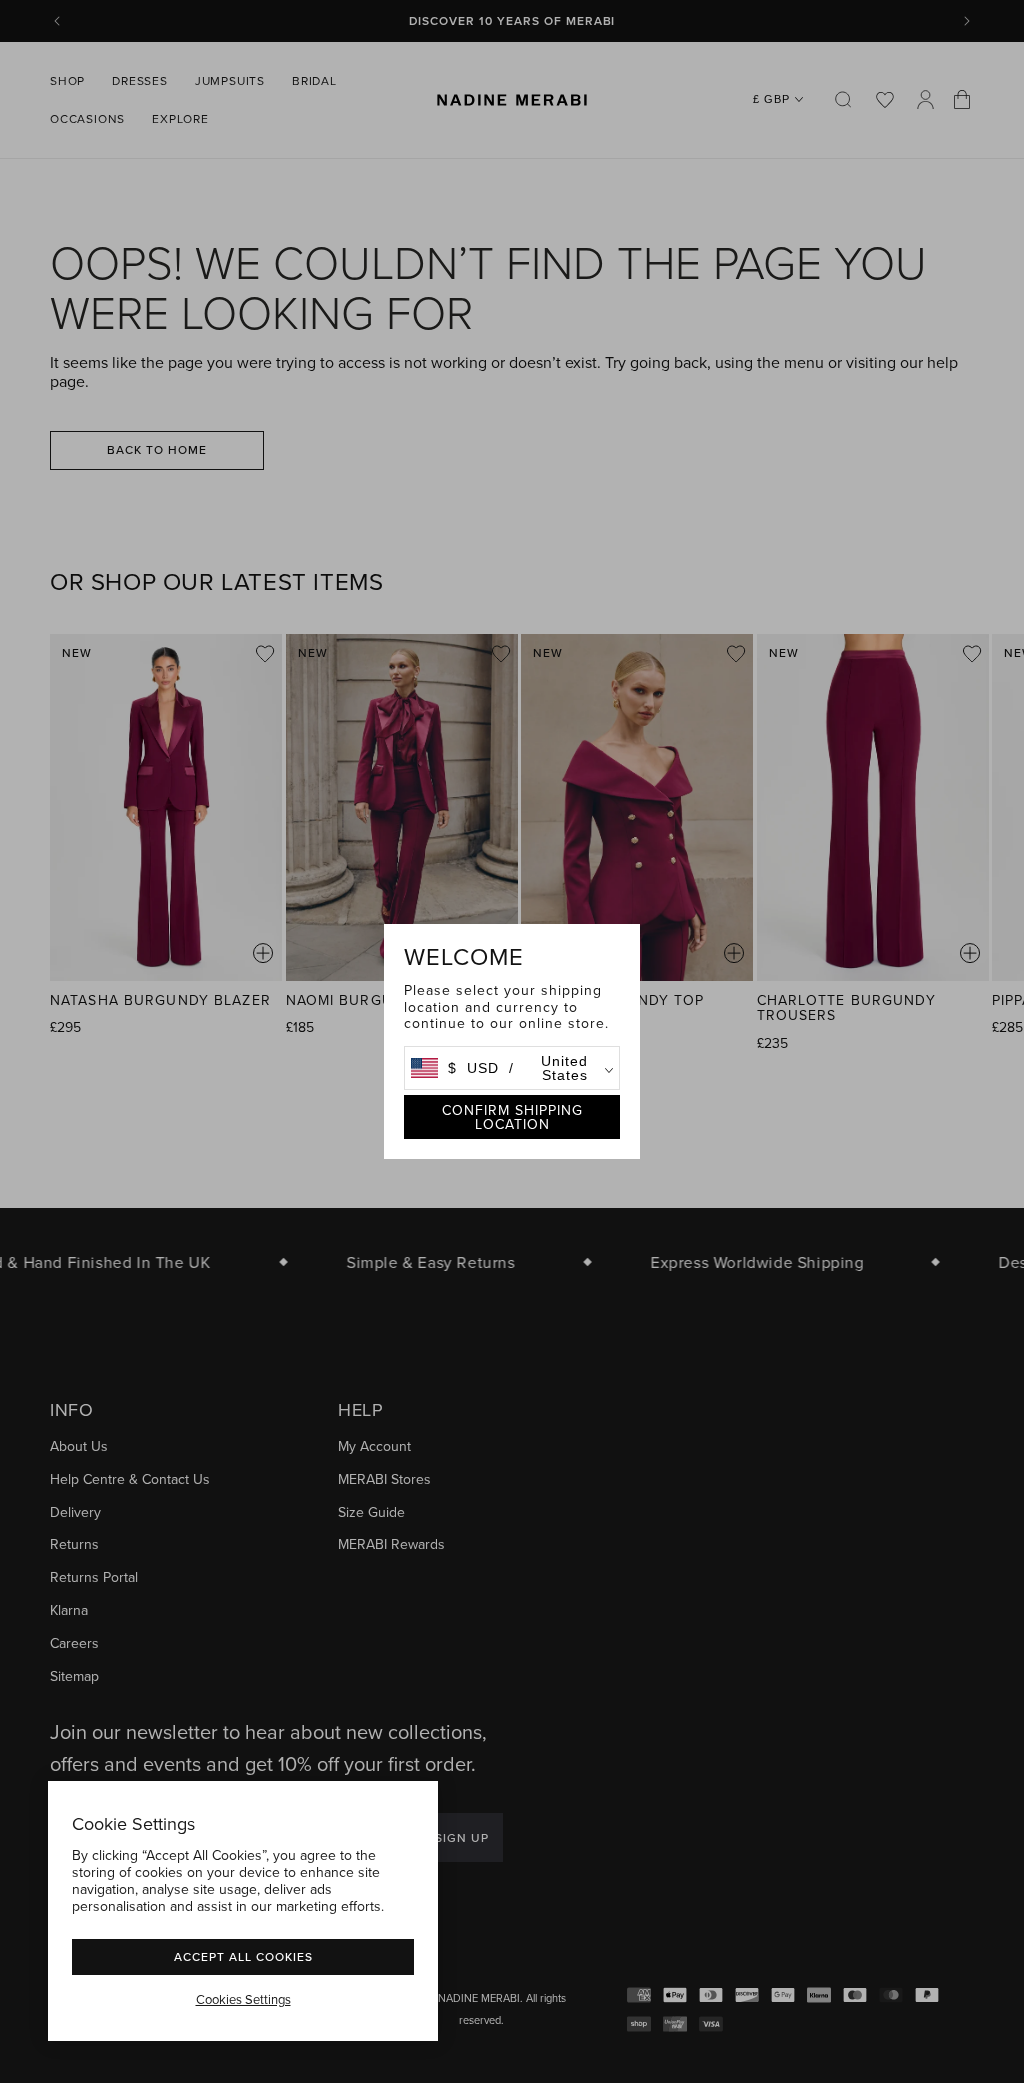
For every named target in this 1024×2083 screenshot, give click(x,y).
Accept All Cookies (243, 1956)
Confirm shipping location (512, 1117)
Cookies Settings (243, 1999)
